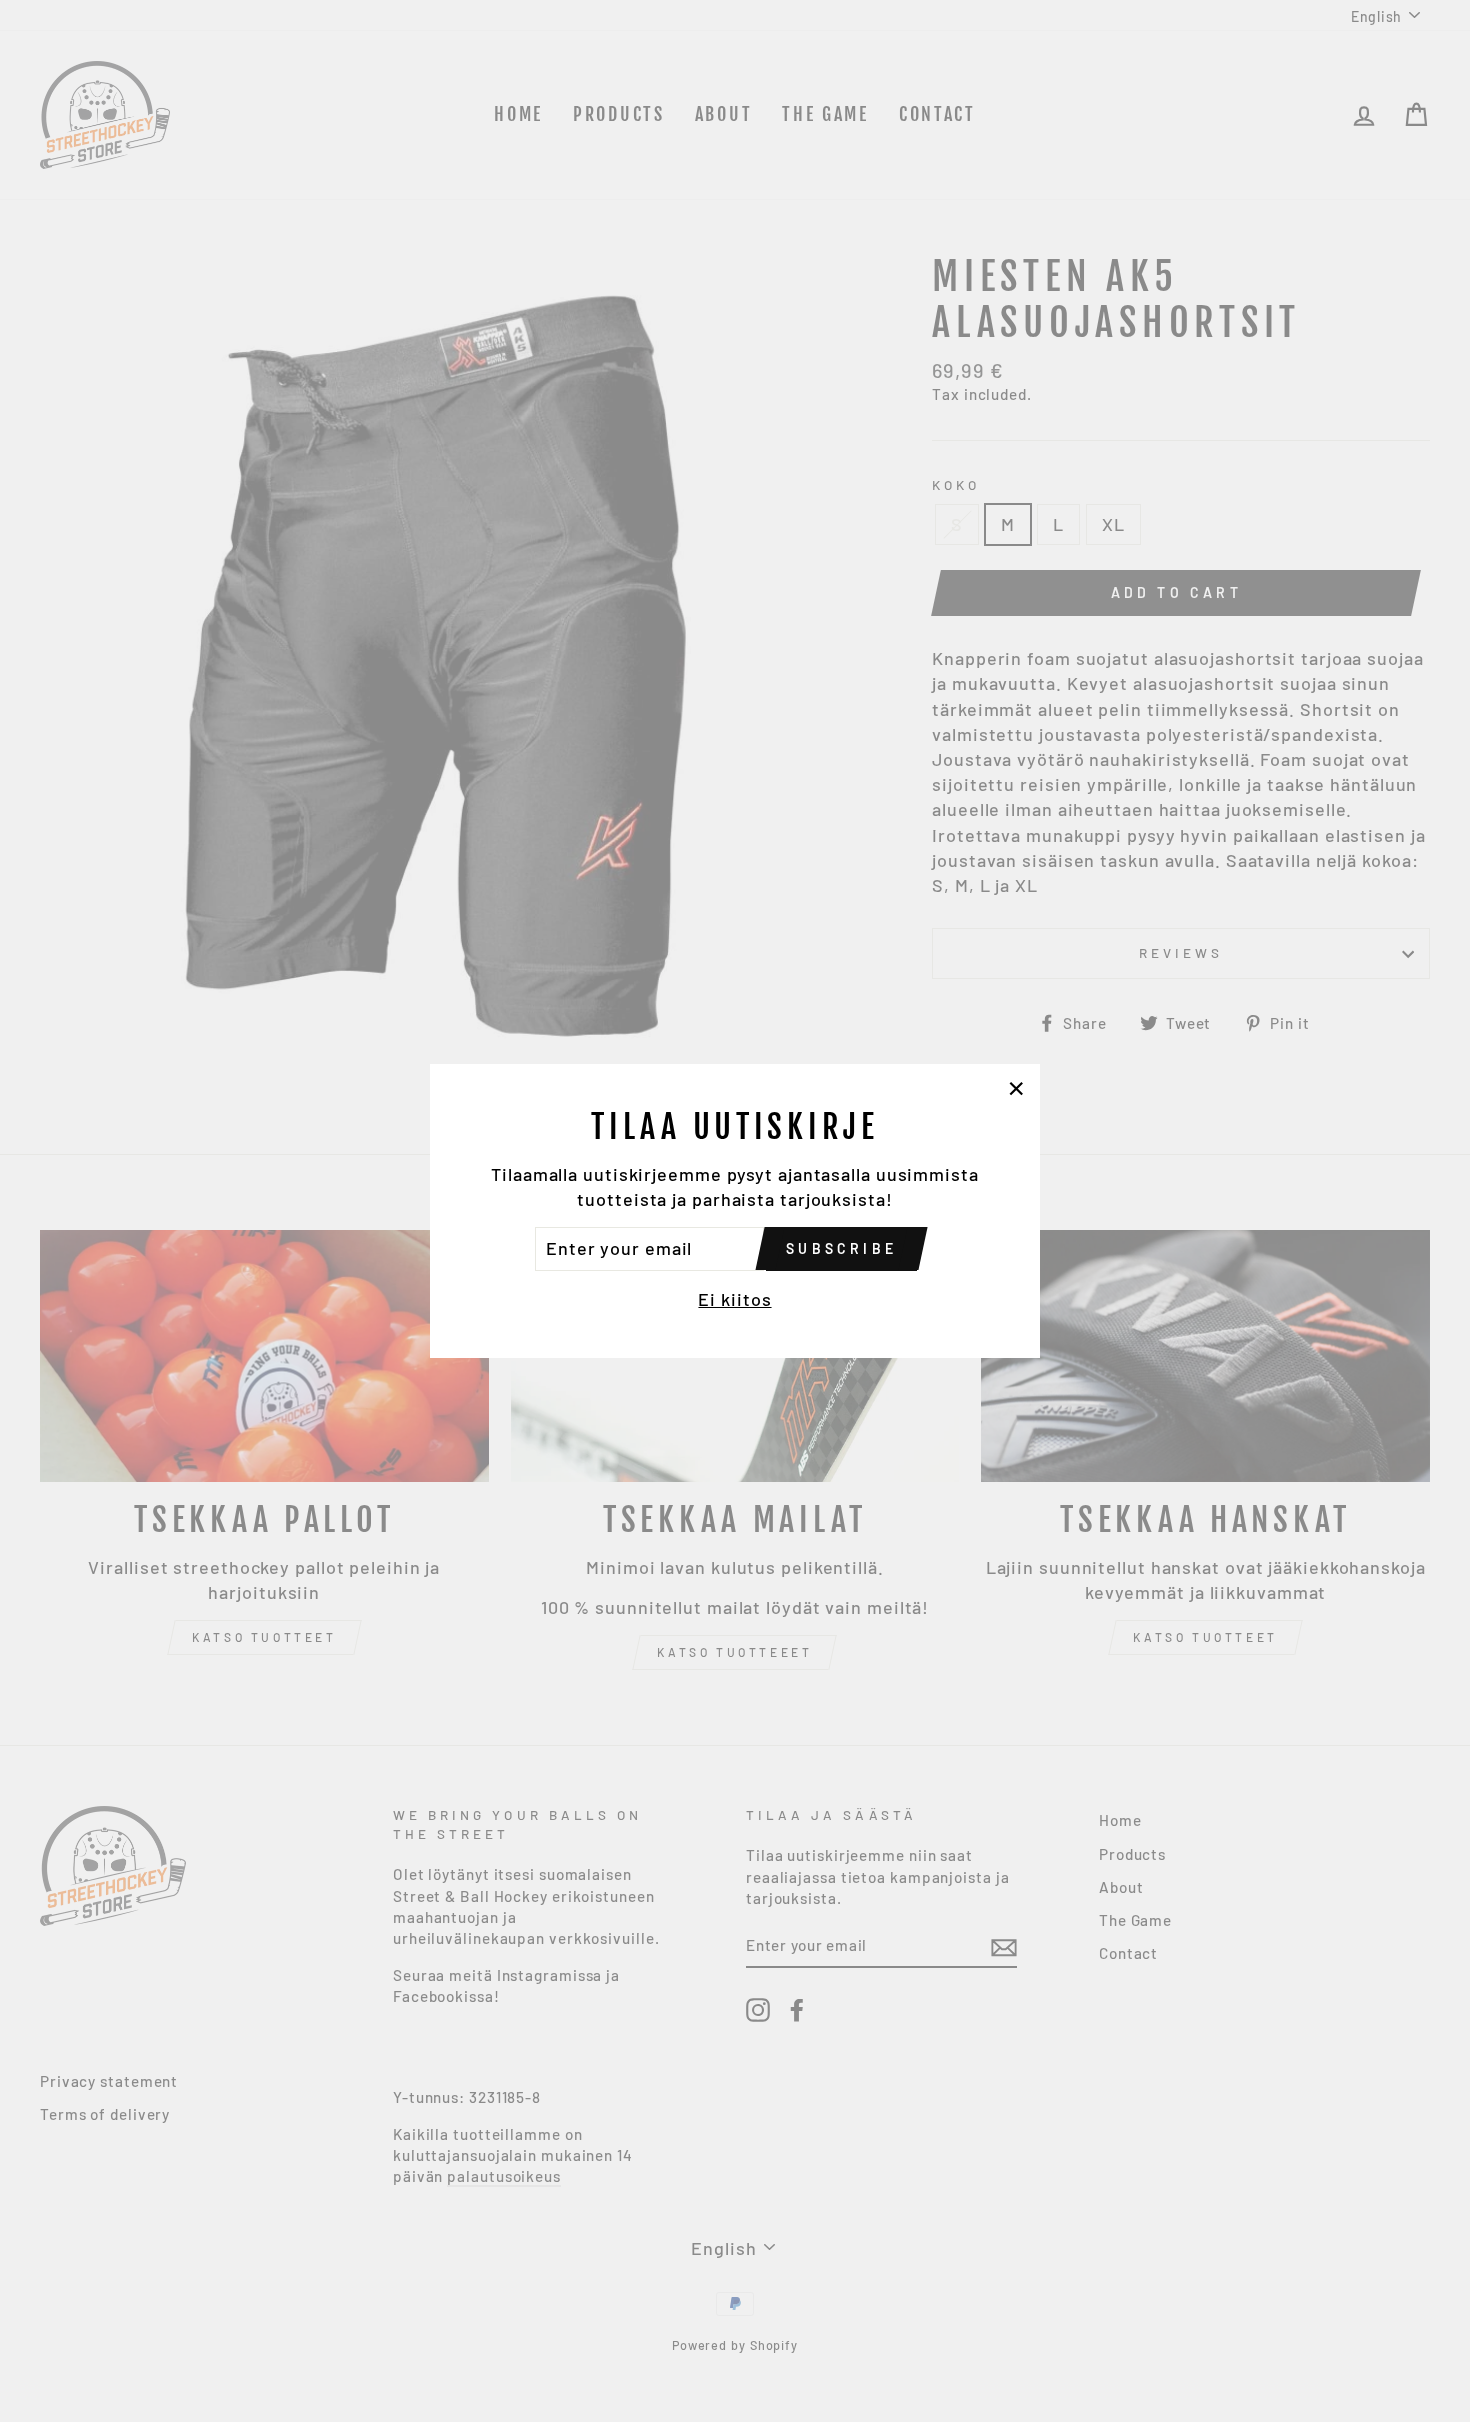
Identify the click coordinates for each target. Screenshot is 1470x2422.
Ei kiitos (734, 1299)
